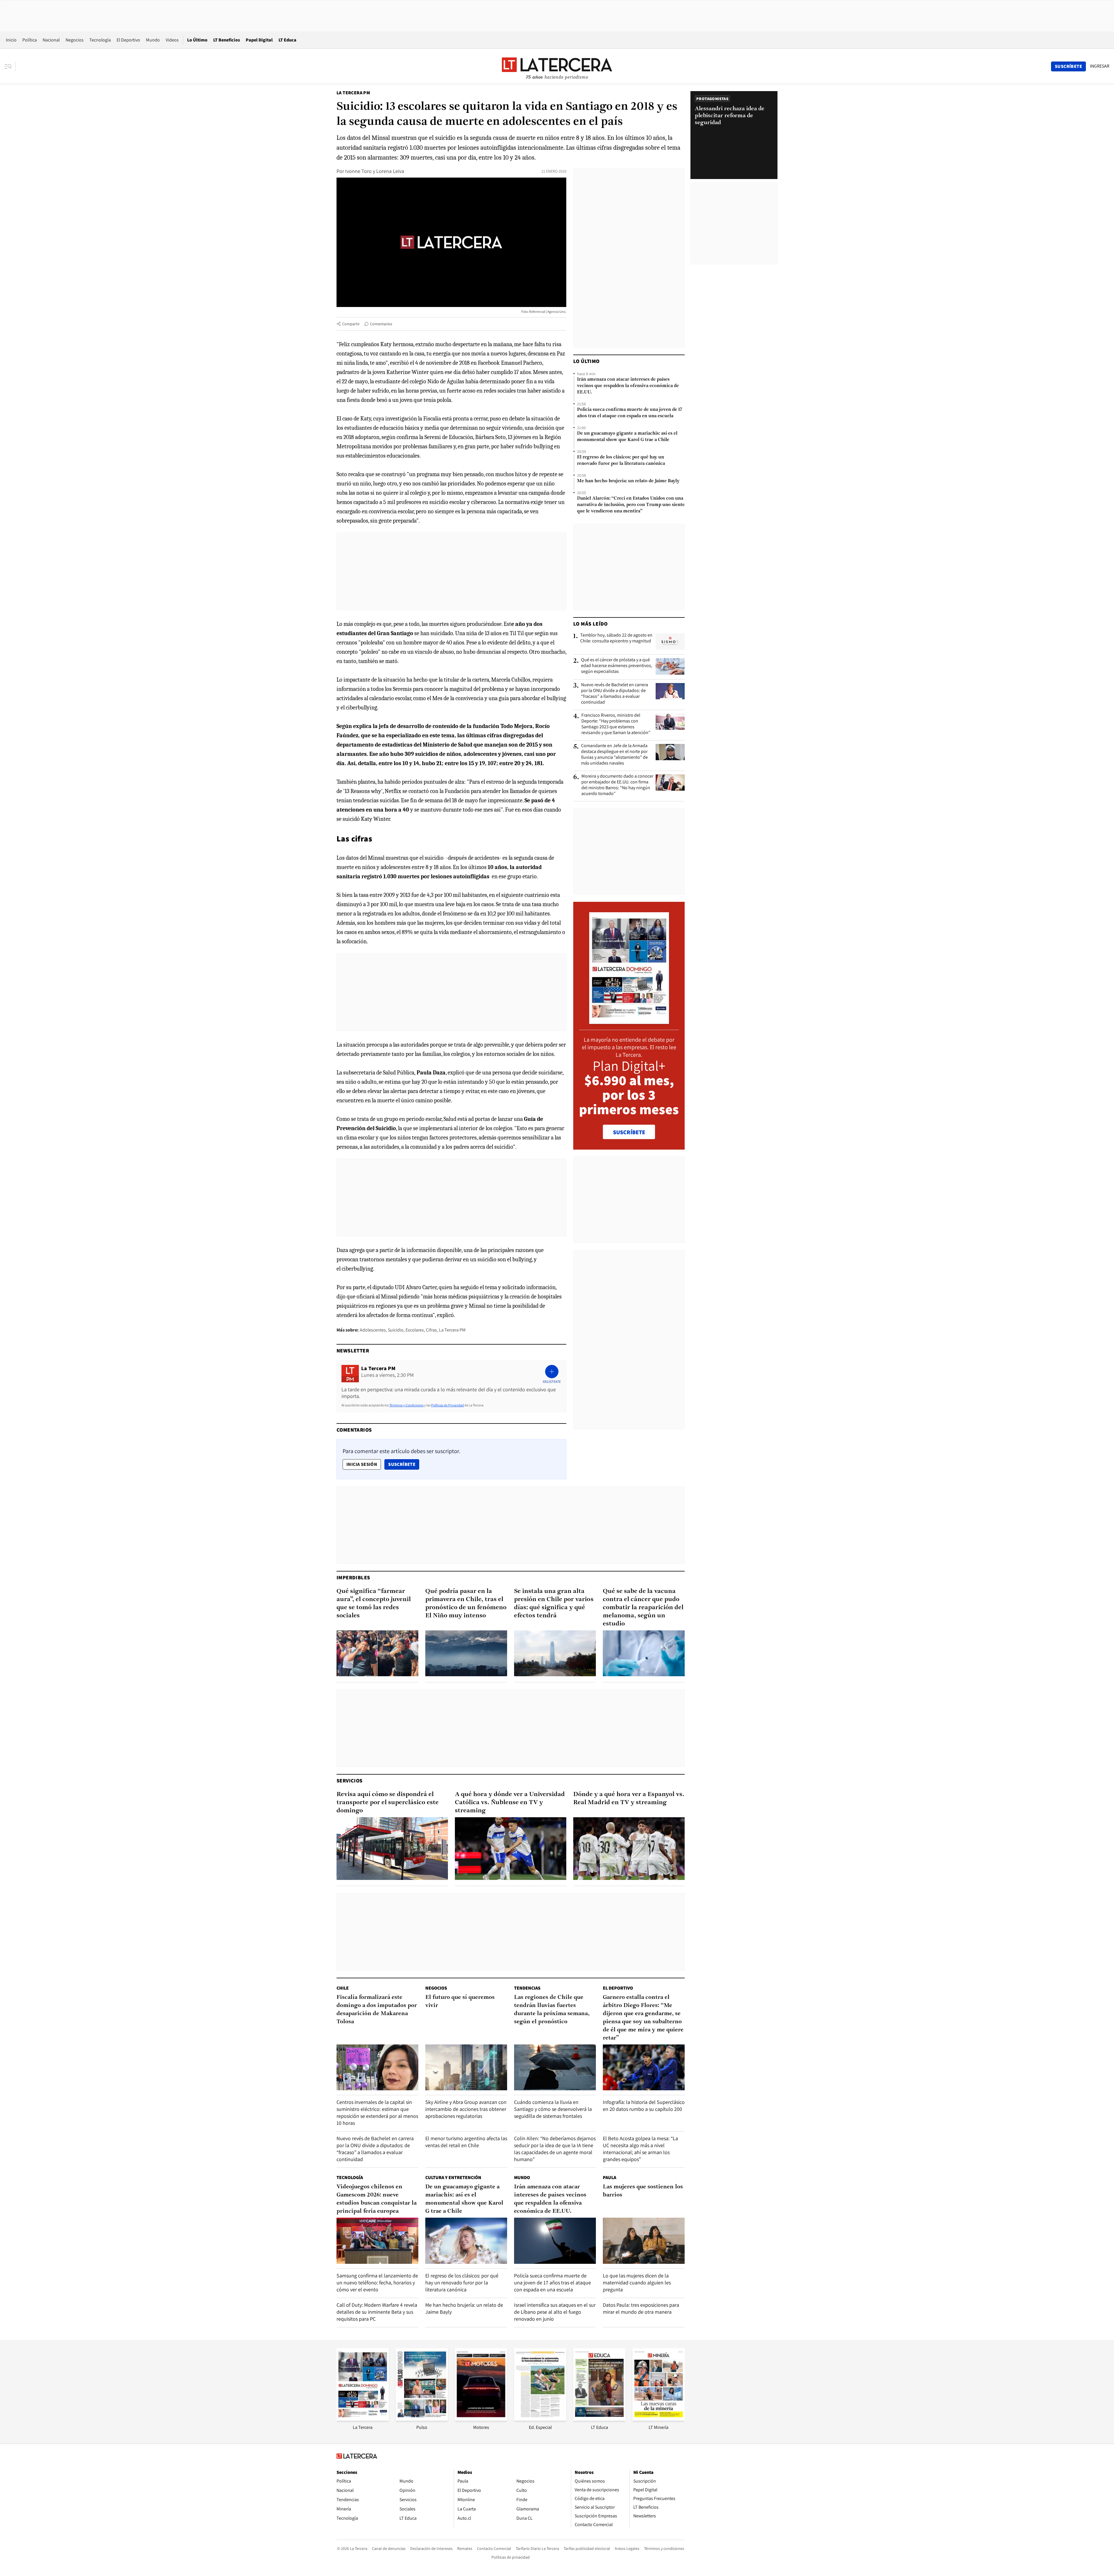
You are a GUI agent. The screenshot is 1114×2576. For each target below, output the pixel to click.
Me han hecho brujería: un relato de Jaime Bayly (628, 481)
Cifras (431, 1330)
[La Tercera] (363, 2419)
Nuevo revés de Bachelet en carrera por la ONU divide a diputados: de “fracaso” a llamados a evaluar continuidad (615, 693)
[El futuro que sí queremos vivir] (466, 2068)
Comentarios (381, 324)
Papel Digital (259, 40)
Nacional (51, 40)
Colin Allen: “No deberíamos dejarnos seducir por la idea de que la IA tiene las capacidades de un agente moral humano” (555, 2149)
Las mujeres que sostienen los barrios (643, 2191)
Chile (343, 1988)
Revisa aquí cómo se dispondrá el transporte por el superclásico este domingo (388, 1803)
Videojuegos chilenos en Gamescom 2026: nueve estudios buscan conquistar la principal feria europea (377, 2199)
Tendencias (527, 1988)
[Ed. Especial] (540, 2419)
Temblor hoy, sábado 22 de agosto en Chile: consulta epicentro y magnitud (616, 638)
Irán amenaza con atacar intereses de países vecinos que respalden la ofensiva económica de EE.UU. (628, 386)
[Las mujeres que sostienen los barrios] (644, 2241)
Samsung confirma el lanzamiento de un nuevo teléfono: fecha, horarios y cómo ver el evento (377, 2283)
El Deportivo (128, 40)
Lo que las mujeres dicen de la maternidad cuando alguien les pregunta (637, 2283)
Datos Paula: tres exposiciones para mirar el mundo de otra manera (641, 2308)
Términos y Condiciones (406, 1405)
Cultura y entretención (453, 2177)
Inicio (11, 40)
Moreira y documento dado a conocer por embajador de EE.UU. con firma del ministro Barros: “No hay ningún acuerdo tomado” (617, 785)
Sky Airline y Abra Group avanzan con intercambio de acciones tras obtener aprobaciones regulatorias (466, 2109)
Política (30, 40)
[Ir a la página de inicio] (557, 66)
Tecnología (100, 40)
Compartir (351, 324)
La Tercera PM (353, 93)
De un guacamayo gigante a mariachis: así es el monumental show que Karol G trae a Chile (627, 437)
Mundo (153, 40)
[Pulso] (422, 2419)
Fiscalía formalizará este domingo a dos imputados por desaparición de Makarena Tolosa (377, 2010)
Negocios (75, 40)
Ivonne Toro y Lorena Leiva (375, 171)
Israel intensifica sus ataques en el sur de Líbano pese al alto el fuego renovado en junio (555, 2312)
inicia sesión (362, 1464)
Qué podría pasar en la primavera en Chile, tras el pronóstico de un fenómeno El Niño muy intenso (466, 1604)
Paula (610, 2177)
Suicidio (396, 1330)
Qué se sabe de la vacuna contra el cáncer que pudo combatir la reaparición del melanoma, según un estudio (643, 1608)
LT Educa (287, 40)
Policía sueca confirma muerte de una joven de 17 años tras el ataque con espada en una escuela (630, 413)
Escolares (415, 1330)
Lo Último (197, 40)
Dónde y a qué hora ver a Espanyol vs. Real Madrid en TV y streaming (629, 1799)
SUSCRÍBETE (629, 1132)
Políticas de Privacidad (447, 1405)
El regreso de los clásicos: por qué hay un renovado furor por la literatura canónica (621, 460)
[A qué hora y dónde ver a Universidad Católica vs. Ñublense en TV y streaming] (511, 1849)
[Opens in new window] (481, 2419)
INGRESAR (1100, 66)
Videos (172, 40)
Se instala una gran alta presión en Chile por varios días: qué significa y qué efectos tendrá (554, 1604)
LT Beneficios (227, 40)
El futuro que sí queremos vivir (460, 2001)
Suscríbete (404, 1464)
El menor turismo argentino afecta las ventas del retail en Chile (466, 2142)
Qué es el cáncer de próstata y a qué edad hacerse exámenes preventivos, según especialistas (617, 666)
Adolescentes (373, 1330)
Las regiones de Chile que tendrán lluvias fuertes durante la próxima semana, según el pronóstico (552, 2010)
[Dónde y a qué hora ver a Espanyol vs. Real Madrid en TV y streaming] (629, 1849)
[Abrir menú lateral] (10, 66)
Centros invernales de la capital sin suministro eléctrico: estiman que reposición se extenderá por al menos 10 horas (377, 2112)
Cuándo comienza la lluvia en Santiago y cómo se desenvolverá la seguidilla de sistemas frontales (553, 2109)
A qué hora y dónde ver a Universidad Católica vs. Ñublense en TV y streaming (510, 1803)
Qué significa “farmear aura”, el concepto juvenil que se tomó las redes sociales (374, 1604)
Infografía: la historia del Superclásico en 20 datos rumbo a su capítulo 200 (644, 2106)
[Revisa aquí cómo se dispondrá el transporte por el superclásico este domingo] (392, 1849)
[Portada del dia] (629, 1021)
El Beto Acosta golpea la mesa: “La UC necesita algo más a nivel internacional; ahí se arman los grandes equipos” (640, 2149)
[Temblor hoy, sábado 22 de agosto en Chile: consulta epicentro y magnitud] (670, 642)
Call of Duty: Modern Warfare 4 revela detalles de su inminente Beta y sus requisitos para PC (377, 2312)
